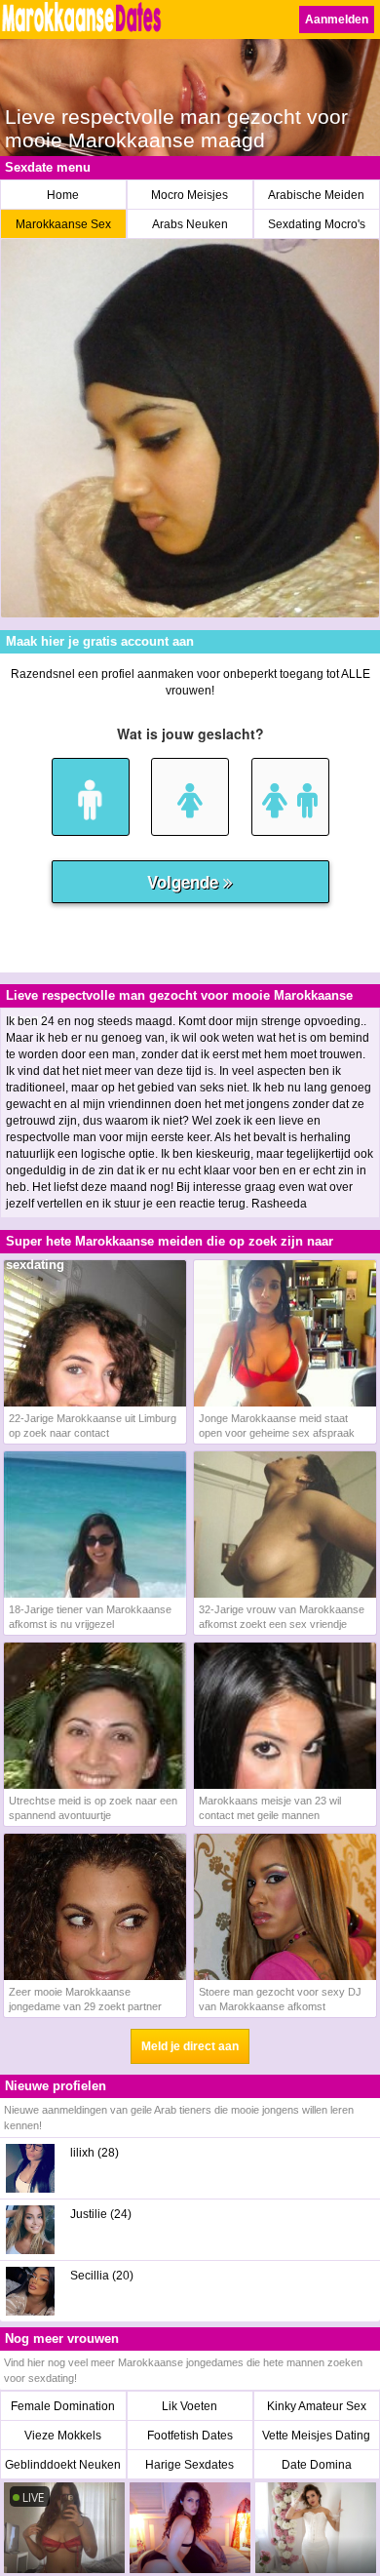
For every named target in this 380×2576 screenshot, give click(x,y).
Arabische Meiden (316, 195)
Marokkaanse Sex (63, 224)
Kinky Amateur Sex (317, 2406)
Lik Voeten (190, 2406)
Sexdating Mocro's (317, 224)
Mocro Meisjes (190, 195)
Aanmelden (337, 20)
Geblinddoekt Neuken (63, 2465)
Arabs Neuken (190, 224)
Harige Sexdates (190, 2465)
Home (63, 195)
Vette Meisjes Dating (316, 2436)
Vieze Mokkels (63, 2436)
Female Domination (63, 2406)
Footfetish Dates (190, 2436)
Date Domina (317, 2465)
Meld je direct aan (190, 2046)
